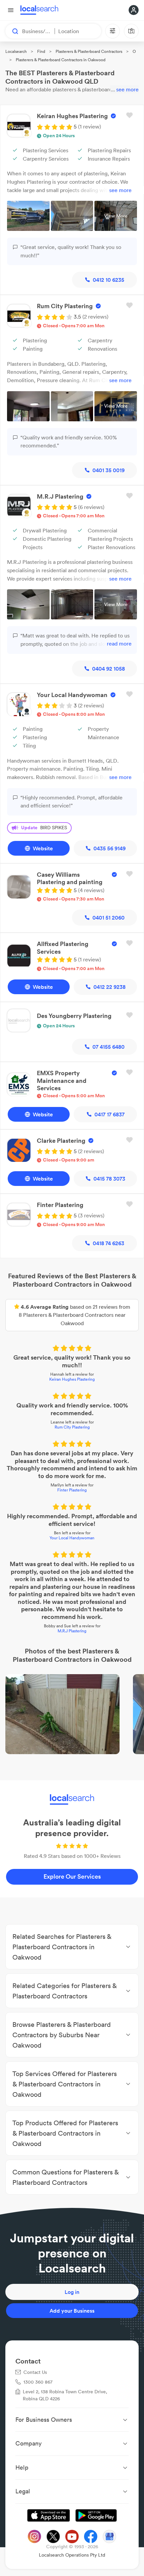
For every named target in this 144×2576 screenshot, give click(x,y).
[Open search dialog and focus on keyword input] (12, 31)
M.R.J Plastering (72, 1631)
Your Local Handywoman (72, 1538)
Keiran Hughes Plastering (72, 1379)
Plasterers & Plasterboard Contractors (89, 51)
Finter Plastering (72, 1490)
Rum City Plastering (72, 1427)
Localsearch (16, 51)
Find (41, 51)
